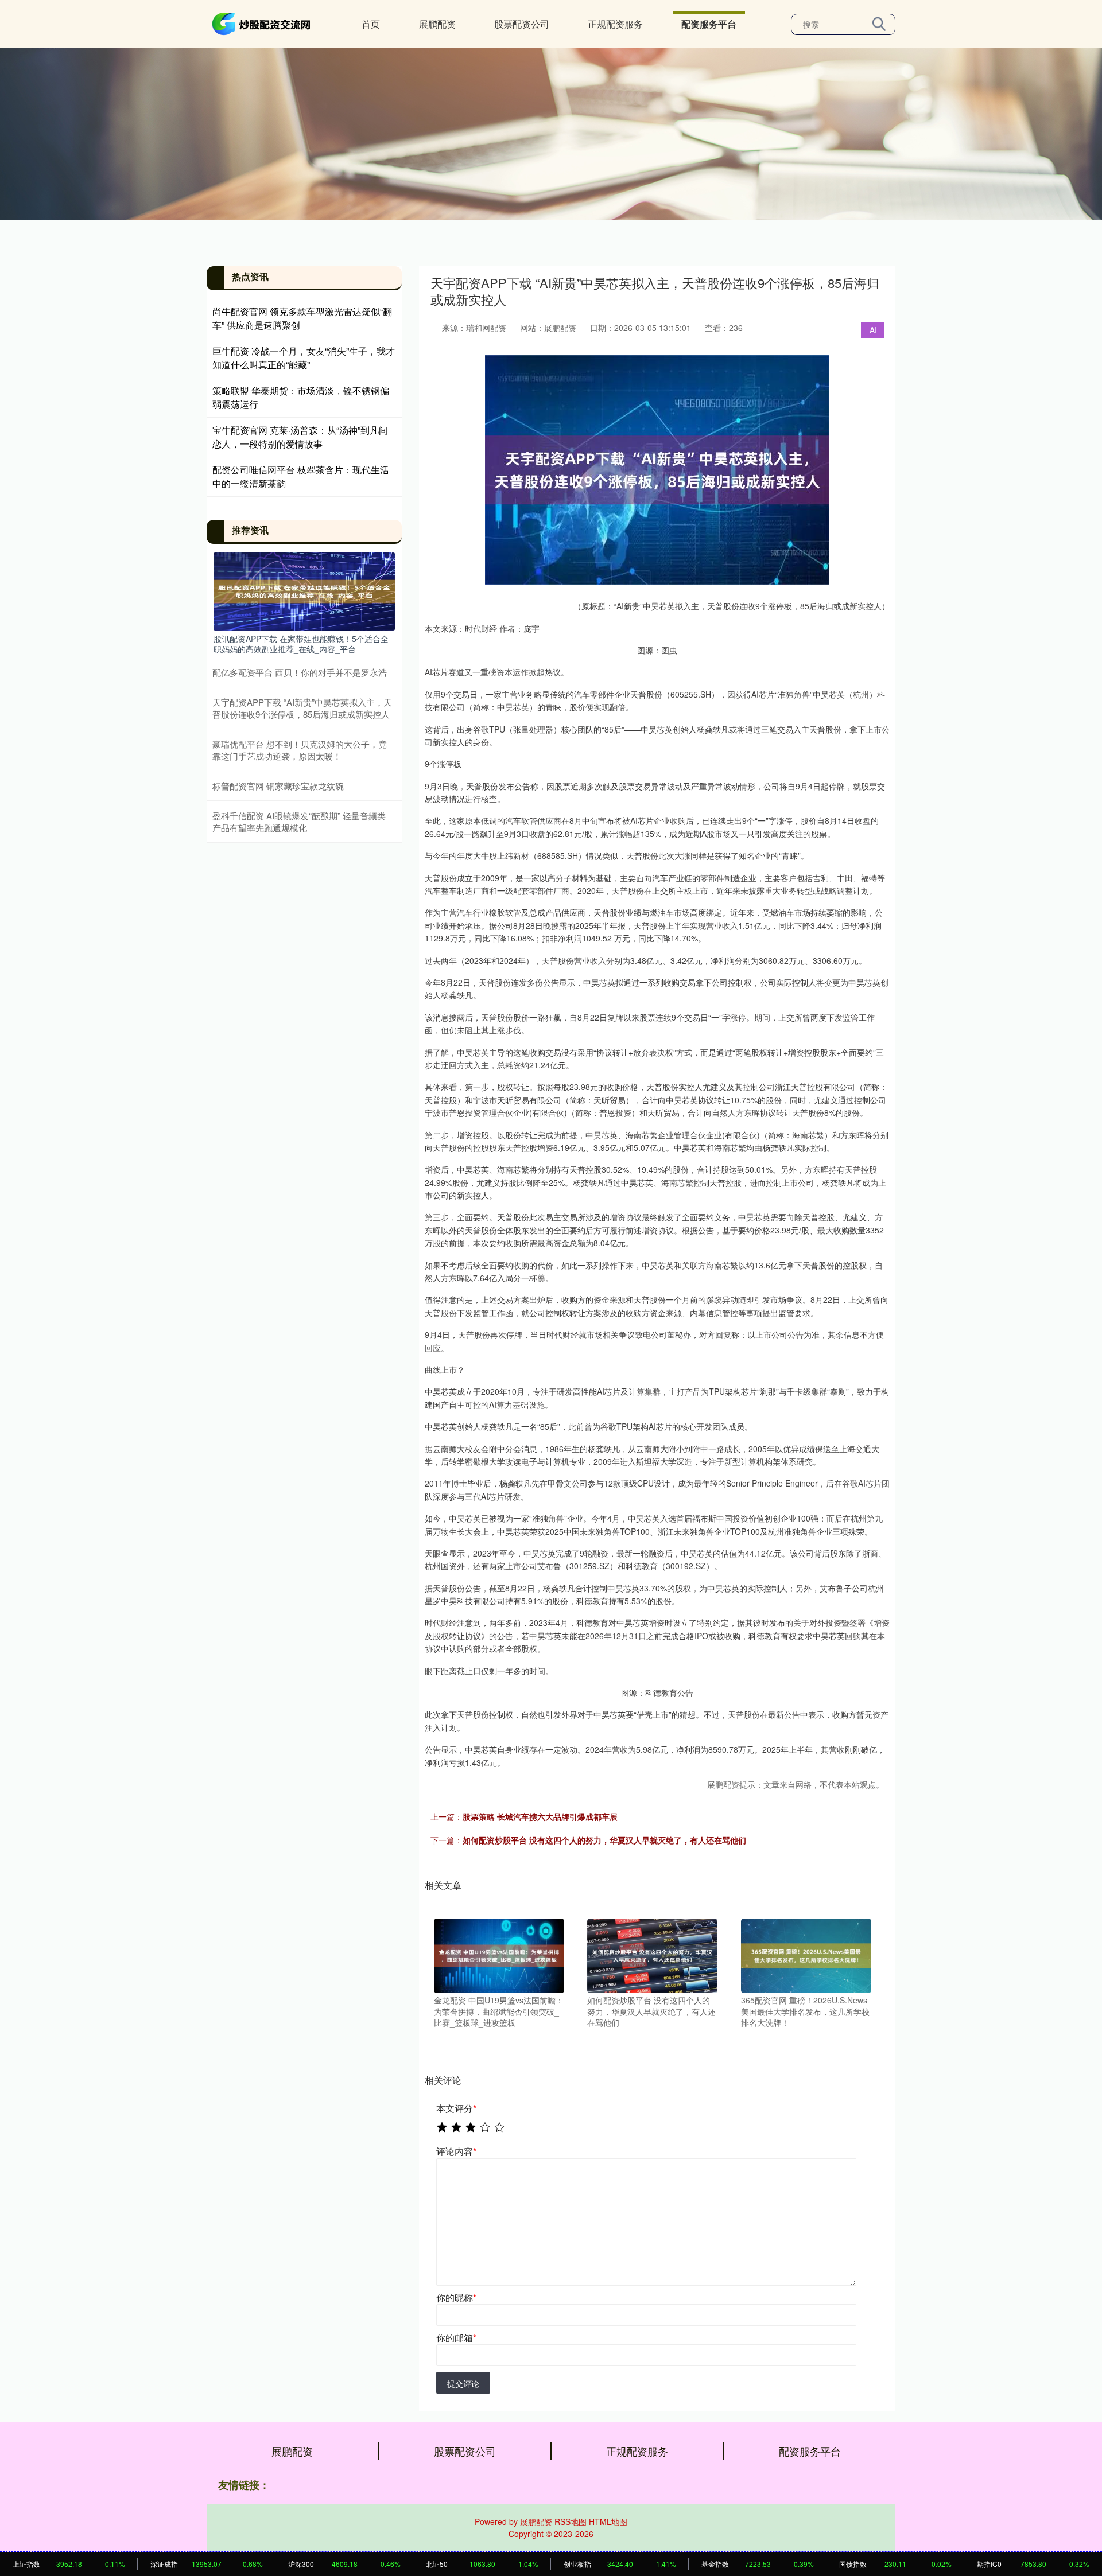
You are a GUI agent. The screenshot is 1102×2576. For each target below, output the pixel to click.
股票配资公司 (522, 24)
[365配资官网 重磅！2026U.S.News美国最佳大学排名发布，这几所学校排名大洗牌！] (806, 1955)
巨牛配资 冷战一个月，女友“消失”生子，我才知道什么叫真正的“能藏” (304, 358)
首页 (371, 24)
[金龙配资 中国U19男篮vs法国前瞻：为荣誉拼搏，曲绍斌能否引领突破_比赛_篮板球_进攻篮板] (499, 1955)
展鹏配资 (437, 24)
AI (873, 330)
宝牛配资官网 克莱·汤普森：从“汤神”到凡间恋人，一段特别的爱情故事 (300, 437)
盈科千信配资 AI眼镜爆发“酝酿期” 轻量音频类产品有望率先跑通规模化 (299, 822)
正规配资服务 (615, 24)
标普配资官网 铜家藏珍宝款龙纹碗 (278, 786)
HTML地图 (608, 2521)
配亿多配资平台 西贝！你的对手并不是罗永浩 (300, 672)
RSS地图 (571, 2521)
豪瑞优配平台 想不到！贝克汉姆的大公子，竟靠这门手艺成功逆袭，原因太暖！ (300, 750)
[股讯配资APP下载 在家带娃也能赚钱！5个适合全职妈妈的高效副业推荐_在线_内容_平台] (304, 590)
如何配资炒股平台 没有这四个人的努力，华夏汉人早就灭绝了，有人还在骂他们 (604, 1840)
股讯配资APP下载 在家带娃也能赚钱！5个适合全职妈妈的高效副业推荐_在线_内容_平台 (301, 644)
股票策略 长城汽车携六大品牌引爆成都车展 (540, 1816)
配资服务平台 (709, 24)
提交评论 (463, 2383)
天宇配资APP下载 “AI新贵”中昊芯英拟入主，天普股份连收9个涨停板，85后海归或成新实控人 (302, 708)
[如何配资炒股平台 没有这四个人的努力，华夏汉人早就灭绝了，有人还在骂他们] (652, 1955)
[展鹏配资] (263, 23)
